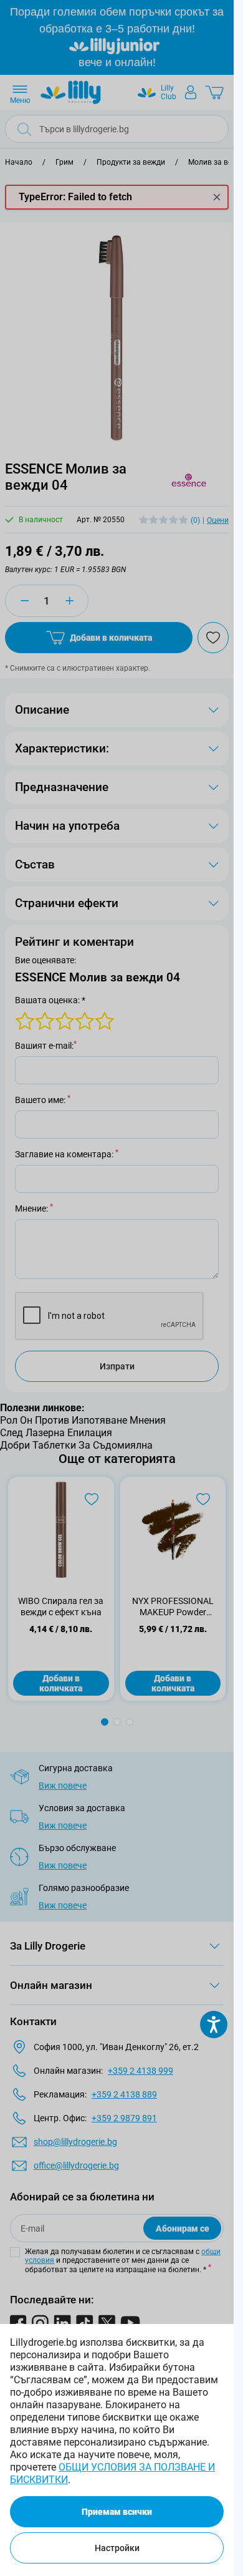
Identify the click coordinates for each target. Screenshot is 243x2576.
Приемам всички (117, 2512)
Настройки (117, 2548)
